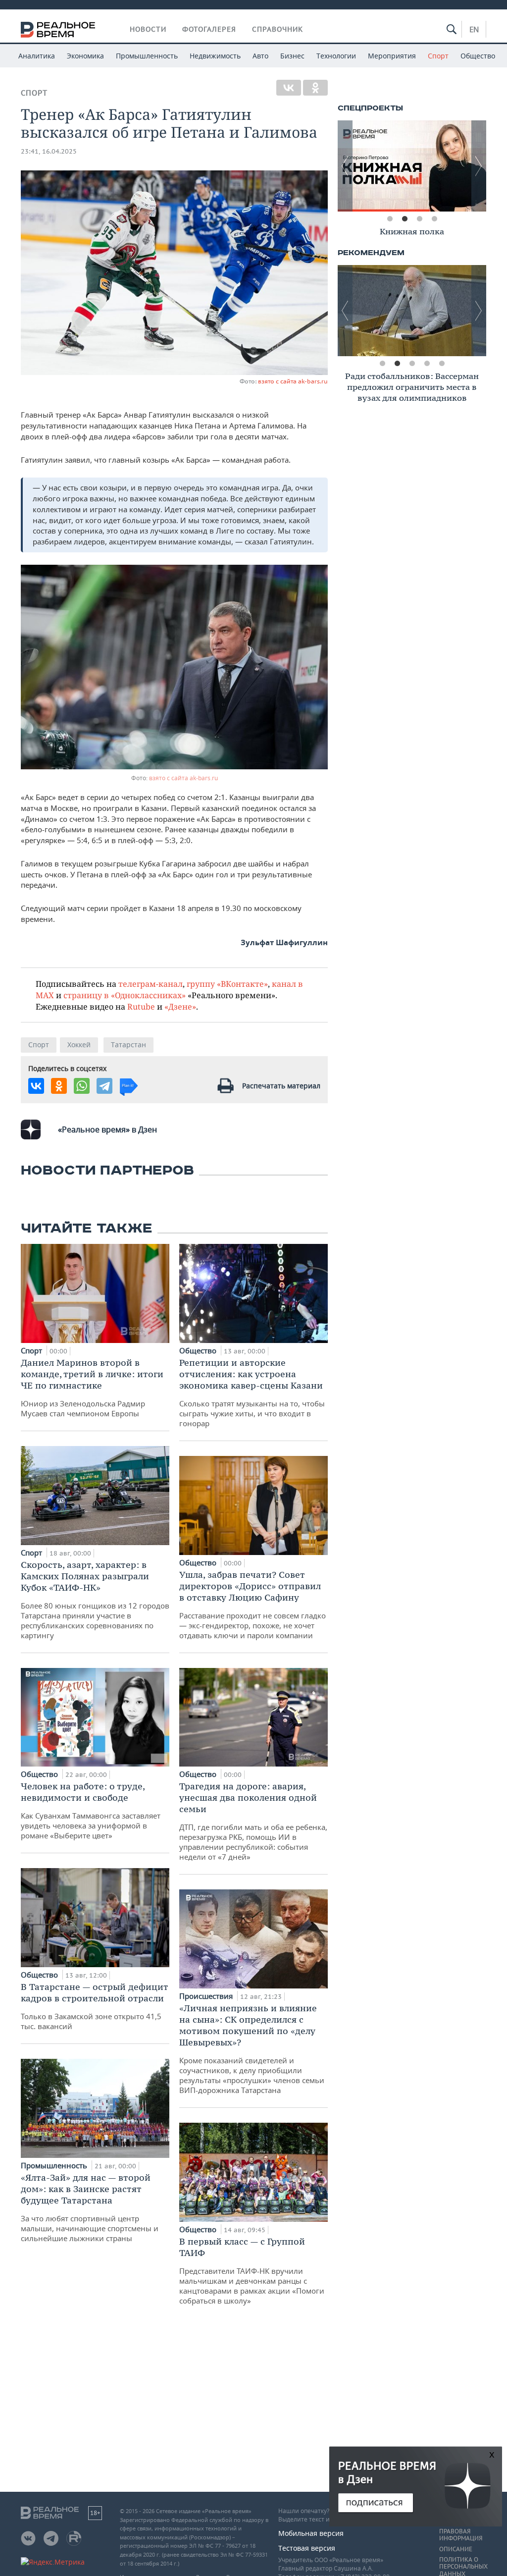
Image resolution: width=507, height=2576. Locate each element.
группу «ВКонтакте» (227, 984)
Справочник (278, 29)
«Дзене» (180, 1006)
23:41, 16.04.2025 (49, 151)
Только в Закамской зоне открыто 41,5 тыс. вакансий (95, 2006)
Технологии (336, 56)
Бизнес (292, 56)
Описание (456, 2549)
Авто (260, 56)
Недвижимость (215, 56)
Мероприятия (392, 56)
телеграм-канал (151, 984)
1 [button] (390, 219)
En (474, 29)
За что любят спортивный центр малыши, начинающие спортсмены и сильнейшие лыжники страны (90, 2207)
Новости (148, 29)
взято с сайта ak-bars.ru (293, 381)
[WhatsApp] (82, 1086)
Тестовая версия (307, 2548)
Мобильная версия (311, 2533)
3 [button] (419, 219)
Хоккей (79, 1045)
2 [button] (405, 219)
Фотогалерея (209, 29)
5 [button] (442, 364)
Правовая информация (461, 2535)
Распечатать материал (281, 1086)
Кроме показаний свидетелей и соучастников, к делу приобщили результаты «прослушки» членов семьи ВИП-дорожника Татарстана (252, 2049)
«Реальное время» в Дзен (107, 1129)
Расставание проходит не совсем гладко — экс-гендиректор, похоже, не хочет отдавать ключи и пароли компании (253, 1605)
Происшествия (207, 1996)
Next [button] (479, 166)
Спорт (438, 56)
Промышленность (147, 56)
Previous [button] (345, 166)
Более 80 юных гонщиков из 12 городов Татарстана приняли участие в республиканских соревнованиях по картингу (95, 1600)
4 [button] (434, 219)
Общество (478, 56)
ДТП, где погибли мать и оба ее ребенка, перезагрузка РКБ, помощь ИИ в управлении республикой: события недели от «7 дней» (253, 1821)
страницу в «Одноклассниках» (125, 995)
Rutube (141, 1006)
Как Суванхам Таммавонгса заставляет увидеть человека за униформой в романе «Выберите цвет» (91, 1810)
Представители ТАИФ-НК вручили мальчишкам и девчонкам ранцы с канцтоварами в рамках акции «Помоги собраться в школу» (252, 2271)
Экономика (85, 56)
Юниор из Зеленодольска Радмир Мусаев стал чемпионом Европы (92, 1388)
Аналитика (37, 56)
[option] (412, 166)
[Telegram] (104, 1086)
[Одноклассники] (315, 88)
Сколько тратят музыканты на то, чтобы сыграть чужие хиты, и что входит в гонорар (252, 1393)
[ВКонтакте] (289, 88)
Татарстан (128, 1045)
